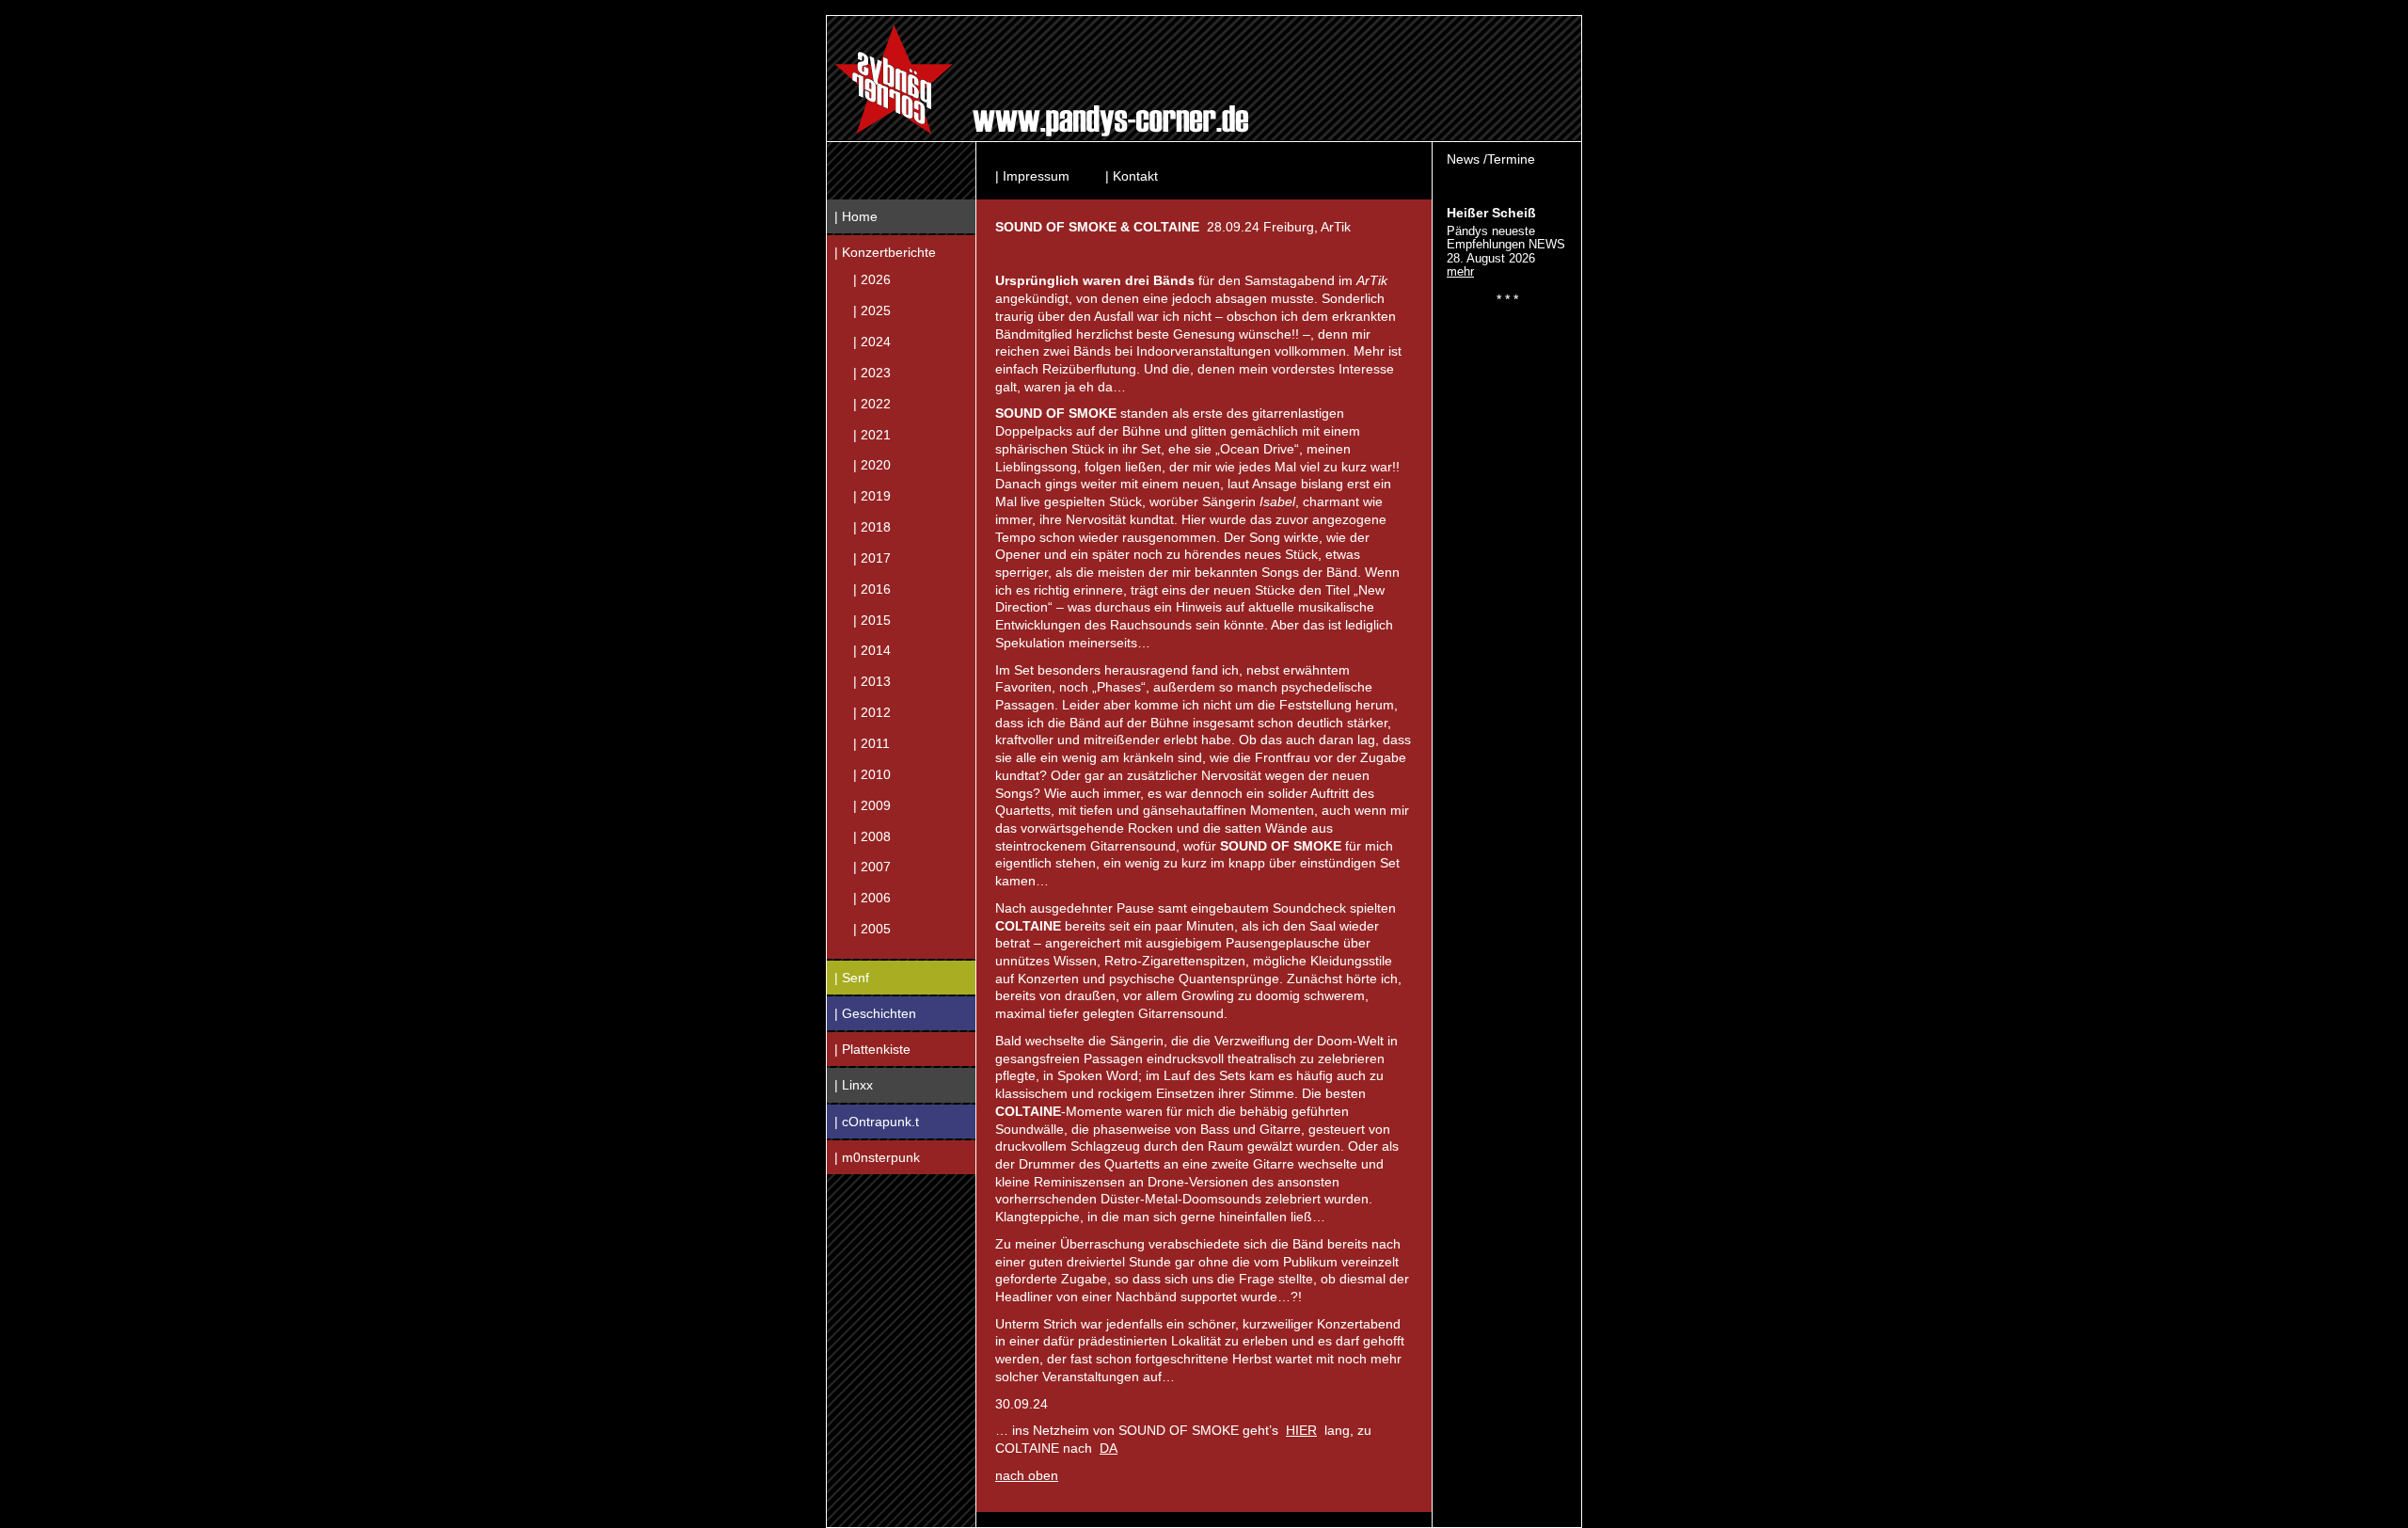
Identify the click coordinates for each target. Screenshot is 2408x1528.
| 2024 (872, 342)
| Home (856, 216)
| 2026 (872, 279)
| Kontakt (1132, 176)
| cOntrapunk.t (877, 1122)
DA (1109, 1448)
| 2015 (872, 619)
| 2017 (872, 557)
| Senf (852, 978)
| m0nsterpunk (877, 1157)
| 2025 (872, 310)
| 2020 (872, 465)
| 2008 (872, 836)
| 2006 (872, 898)
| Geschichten (875, 1013)
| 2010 (872, 773)
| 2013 (872, 681)
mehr (1460, 271)
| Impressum (1032, 176)
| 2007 (872, 867)
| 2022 (872, 403)
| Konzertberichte (885, 252)
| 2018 (872, 527)
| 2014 (872, 650)
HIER (1301, 1430)
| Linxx (854, 1085)
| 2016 (872, 588)
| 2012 (872, 712)
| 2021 (872, 434)
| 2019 (872, 496)
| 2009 (872, 804)
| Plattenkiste (872, 1049)
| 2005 (872, 929)
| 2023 (872, 372)
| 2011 (871, 743)
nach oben (1027, 1475)
